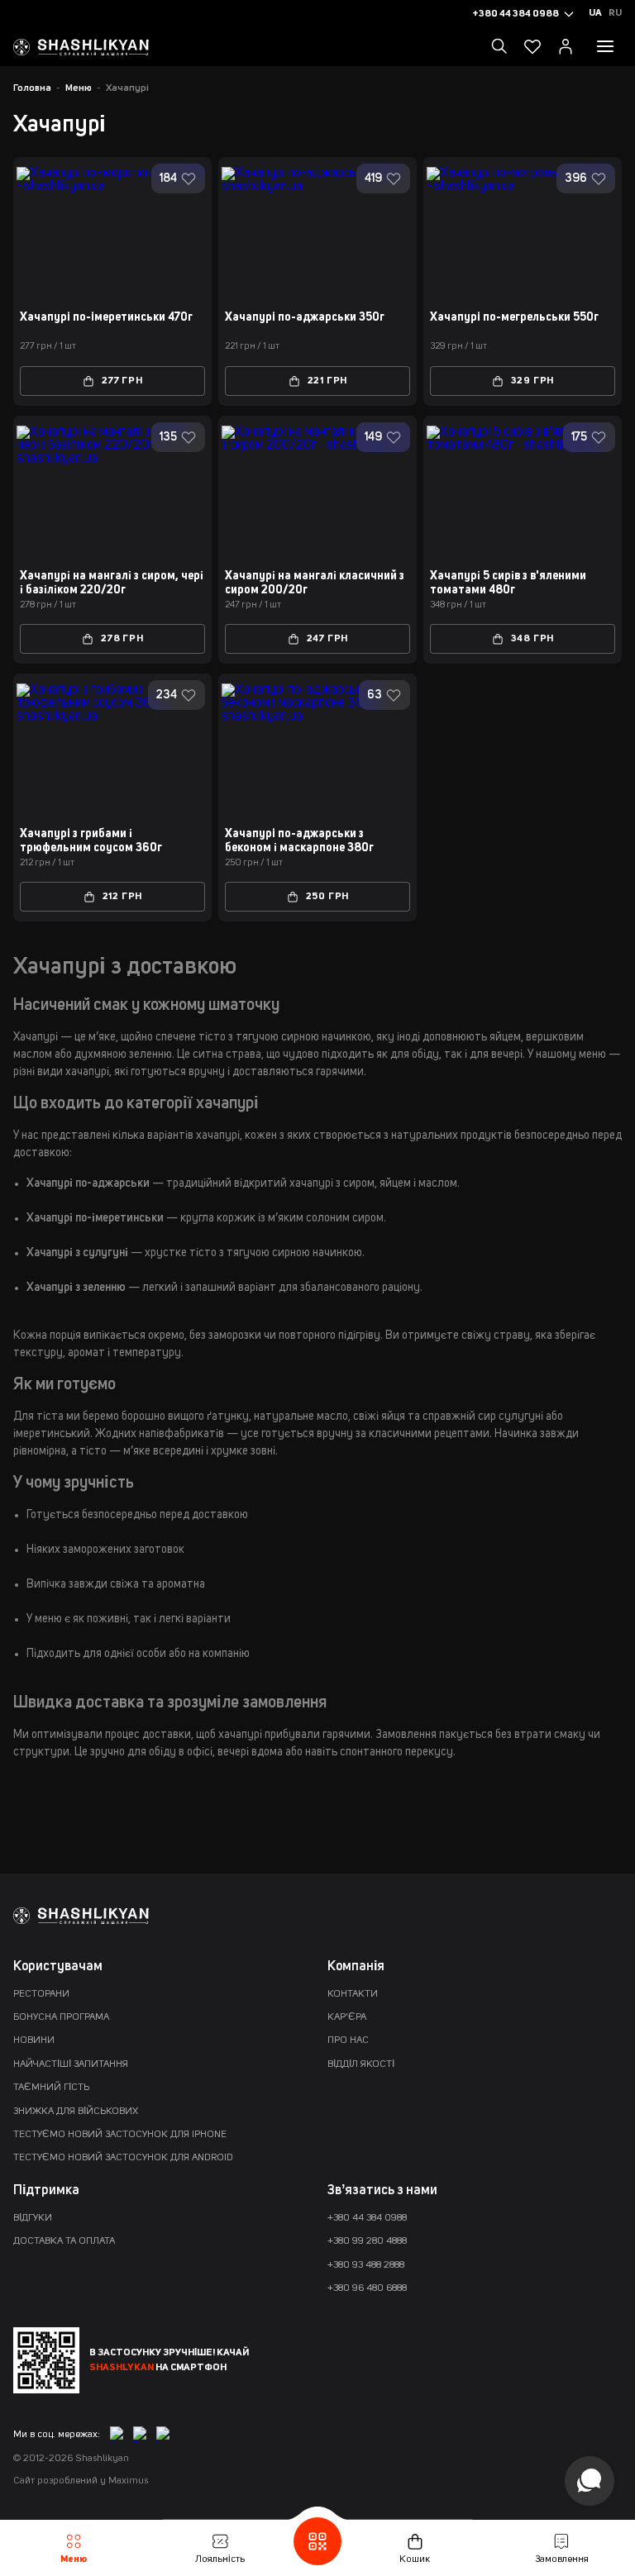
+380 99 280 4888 (367, 2241)
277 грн (122, 381)
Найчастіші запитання (71, 2064)
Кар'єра (347, 2017)
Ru (615, 13)
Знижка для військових (76, 2112)
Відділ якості (361, 2064)
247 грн (328, 639)
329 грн (533, 381)
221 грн (328, 381)
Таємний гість (51, 2088)
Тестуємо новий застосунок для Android (123, 2158)
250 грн (328, 897)
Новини (34, 2040)
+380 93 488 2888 (366, 2265)
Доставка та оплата (64, 2241)
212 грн (123, 897)
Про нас (348, 2040)
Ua (595, 13)
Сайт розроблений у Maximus (81, 2481)
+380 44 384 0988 (367, 2218)
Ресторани (41, 1994)
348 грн (533, 639)
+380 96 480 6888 (367, 2288)
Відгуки (33, 2218)
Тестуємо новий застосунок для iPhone (120, 2135)
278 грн (122, 639)
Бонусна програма (61, 2017)
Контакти (353, 1994)
